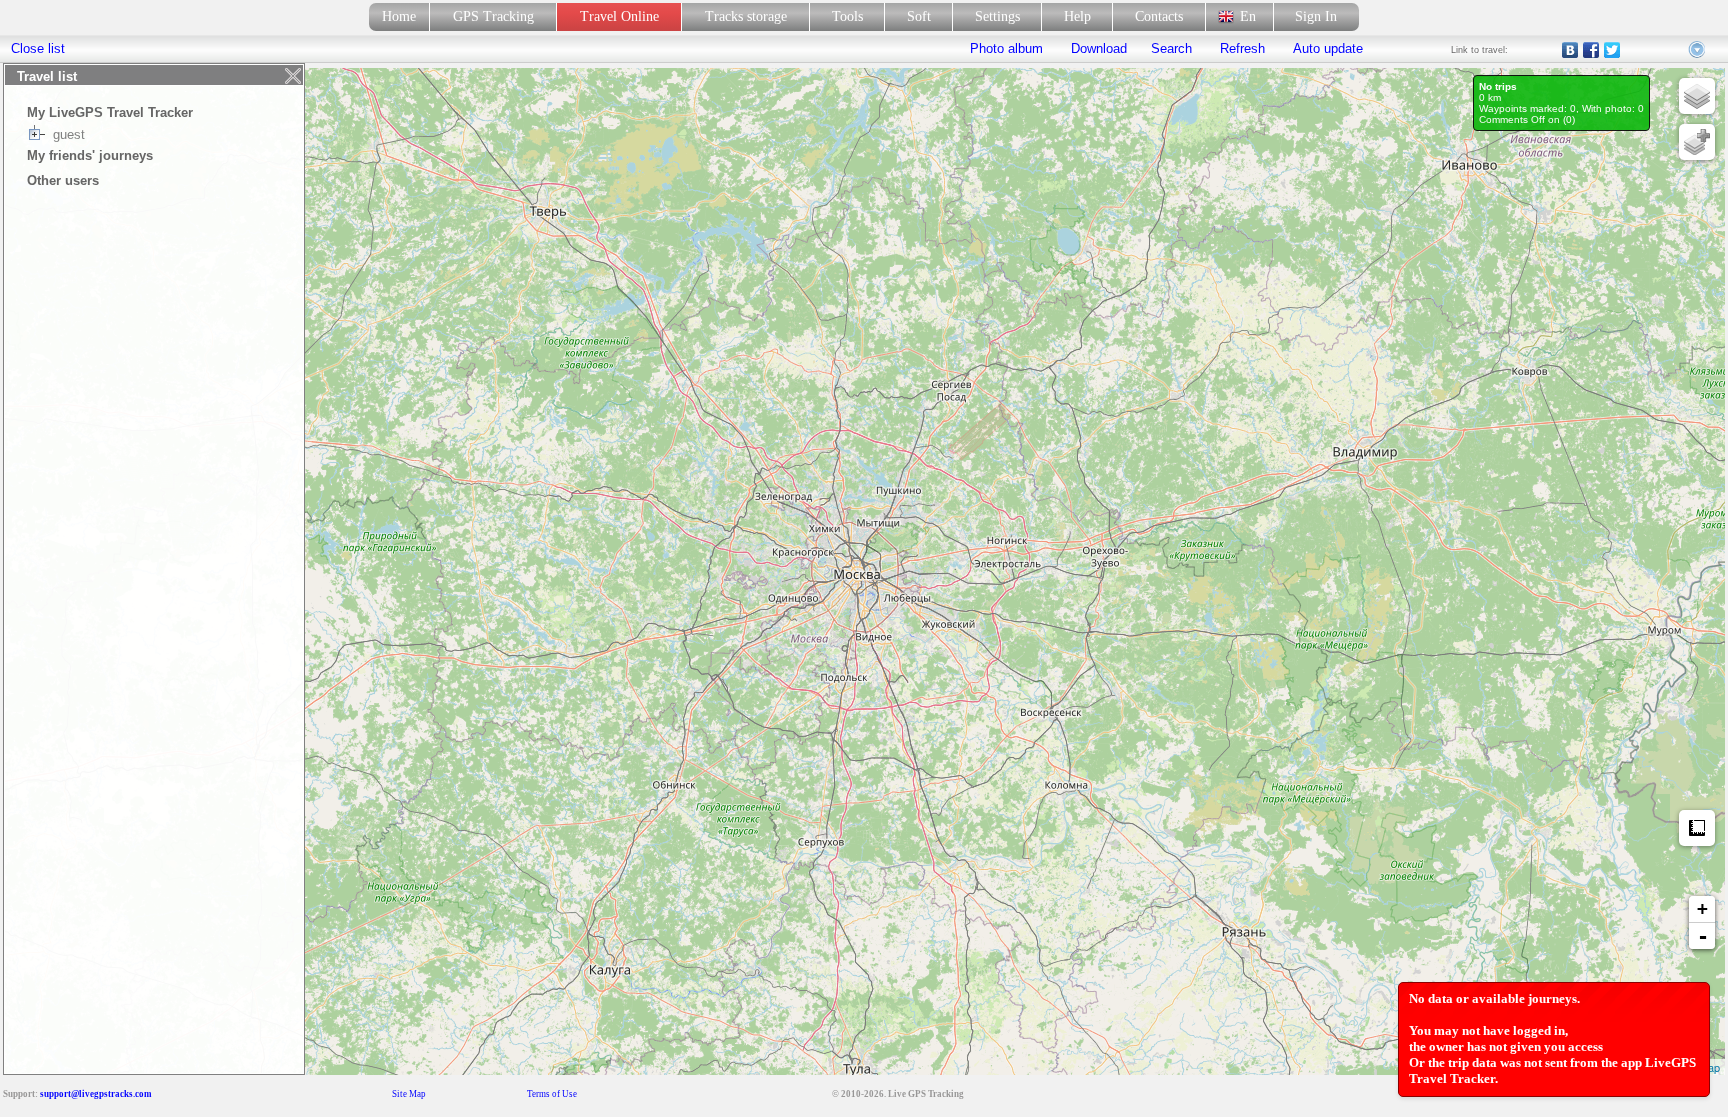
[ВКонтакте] (1570, 50)
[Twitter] (1612, 50)
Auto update (1326, 48)
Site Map (409, 1094)
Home (399, 16)
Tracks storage (746, 16)
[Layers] (1697, 96)
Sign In (1316, 16)
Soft (919, 16)
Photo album (1006, 48)
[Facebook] (1591, 50)
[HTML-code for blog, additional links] (1698, 50)
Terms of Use (552, 1094)
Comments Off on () (1527, 119)
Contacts (1159, 16)
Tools (847, 16)
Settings (997, 16)
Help (1077, 16)
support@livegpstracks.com (96, 1094)
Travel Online (619, 16)
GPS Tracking (493, 16)
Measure (1697, 828)
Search (1171, 48)
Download (1097, 48)
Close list (38, 48)
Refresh (1242, 48)
